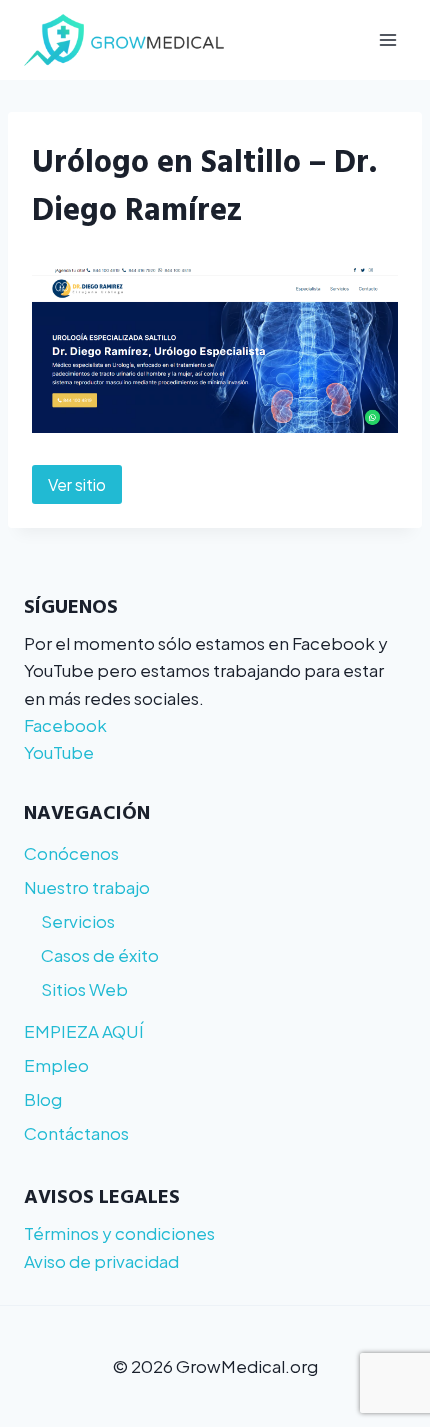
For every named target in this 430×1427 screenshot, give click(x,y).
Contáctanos (76, 1133)
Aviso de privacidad (101, 1261)
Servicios (78, 921)
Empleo (56, 1065)
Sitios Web (84, 989)
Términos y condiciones (119, 1233)
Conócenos (71, 853)
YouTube (59, 752)
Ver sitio (77, 484)
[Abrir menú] (387, 39)
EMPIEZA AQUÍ (84, 1031)
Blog (43, 1099)
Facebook (65, 725)
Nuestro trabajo (87, 887)
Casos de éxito (100, 955)
